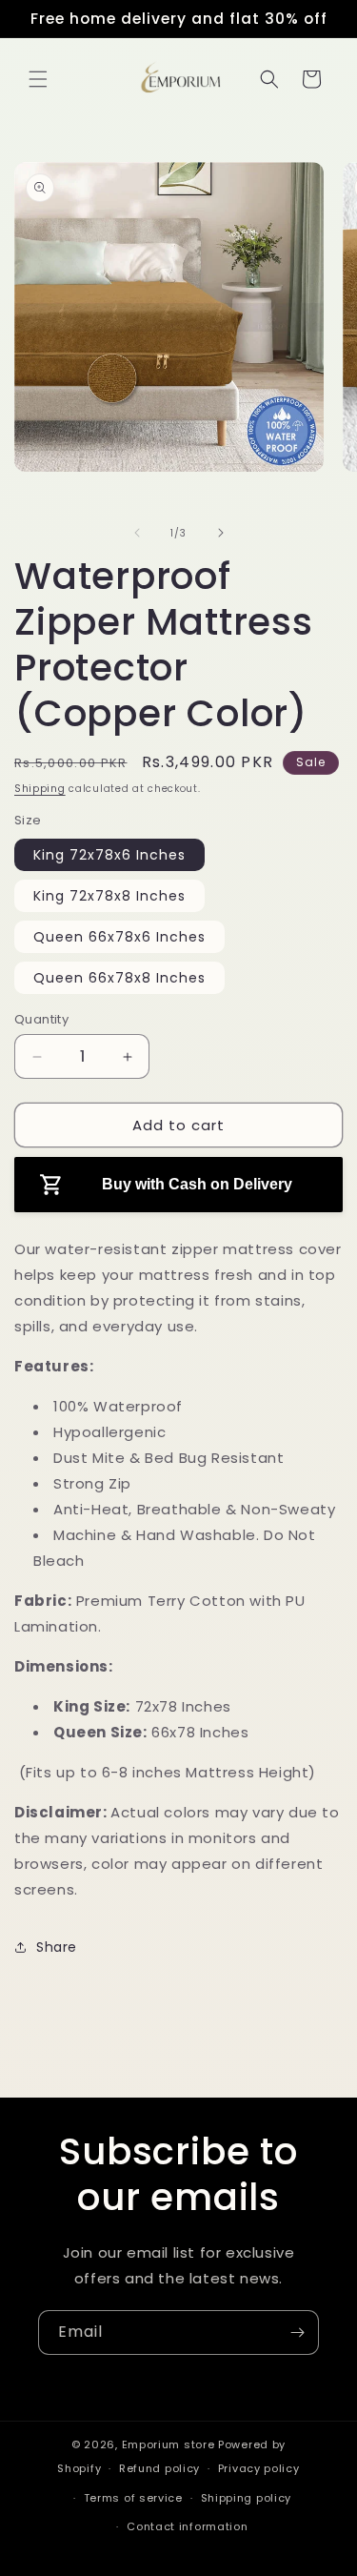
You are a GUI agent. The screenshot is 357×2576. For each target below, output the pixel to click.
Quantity (41, 1019)
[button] (38, 79)
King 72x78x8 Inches (109, 896)
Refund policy (159, 2468)
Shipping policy (247, 2498)
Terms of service (133, 2498)
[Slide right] (221, 533)
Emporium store (169, 2444)
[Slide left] (137, 533)
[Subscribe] (297, 2333)
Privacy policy (259, 2468)
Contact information (187, 2526)
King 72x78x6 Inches (109, 855)
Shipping (40, 789)
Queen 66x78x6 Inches (119, 937)
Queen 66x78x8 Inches (119, 978)
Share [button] (57, 1947)
